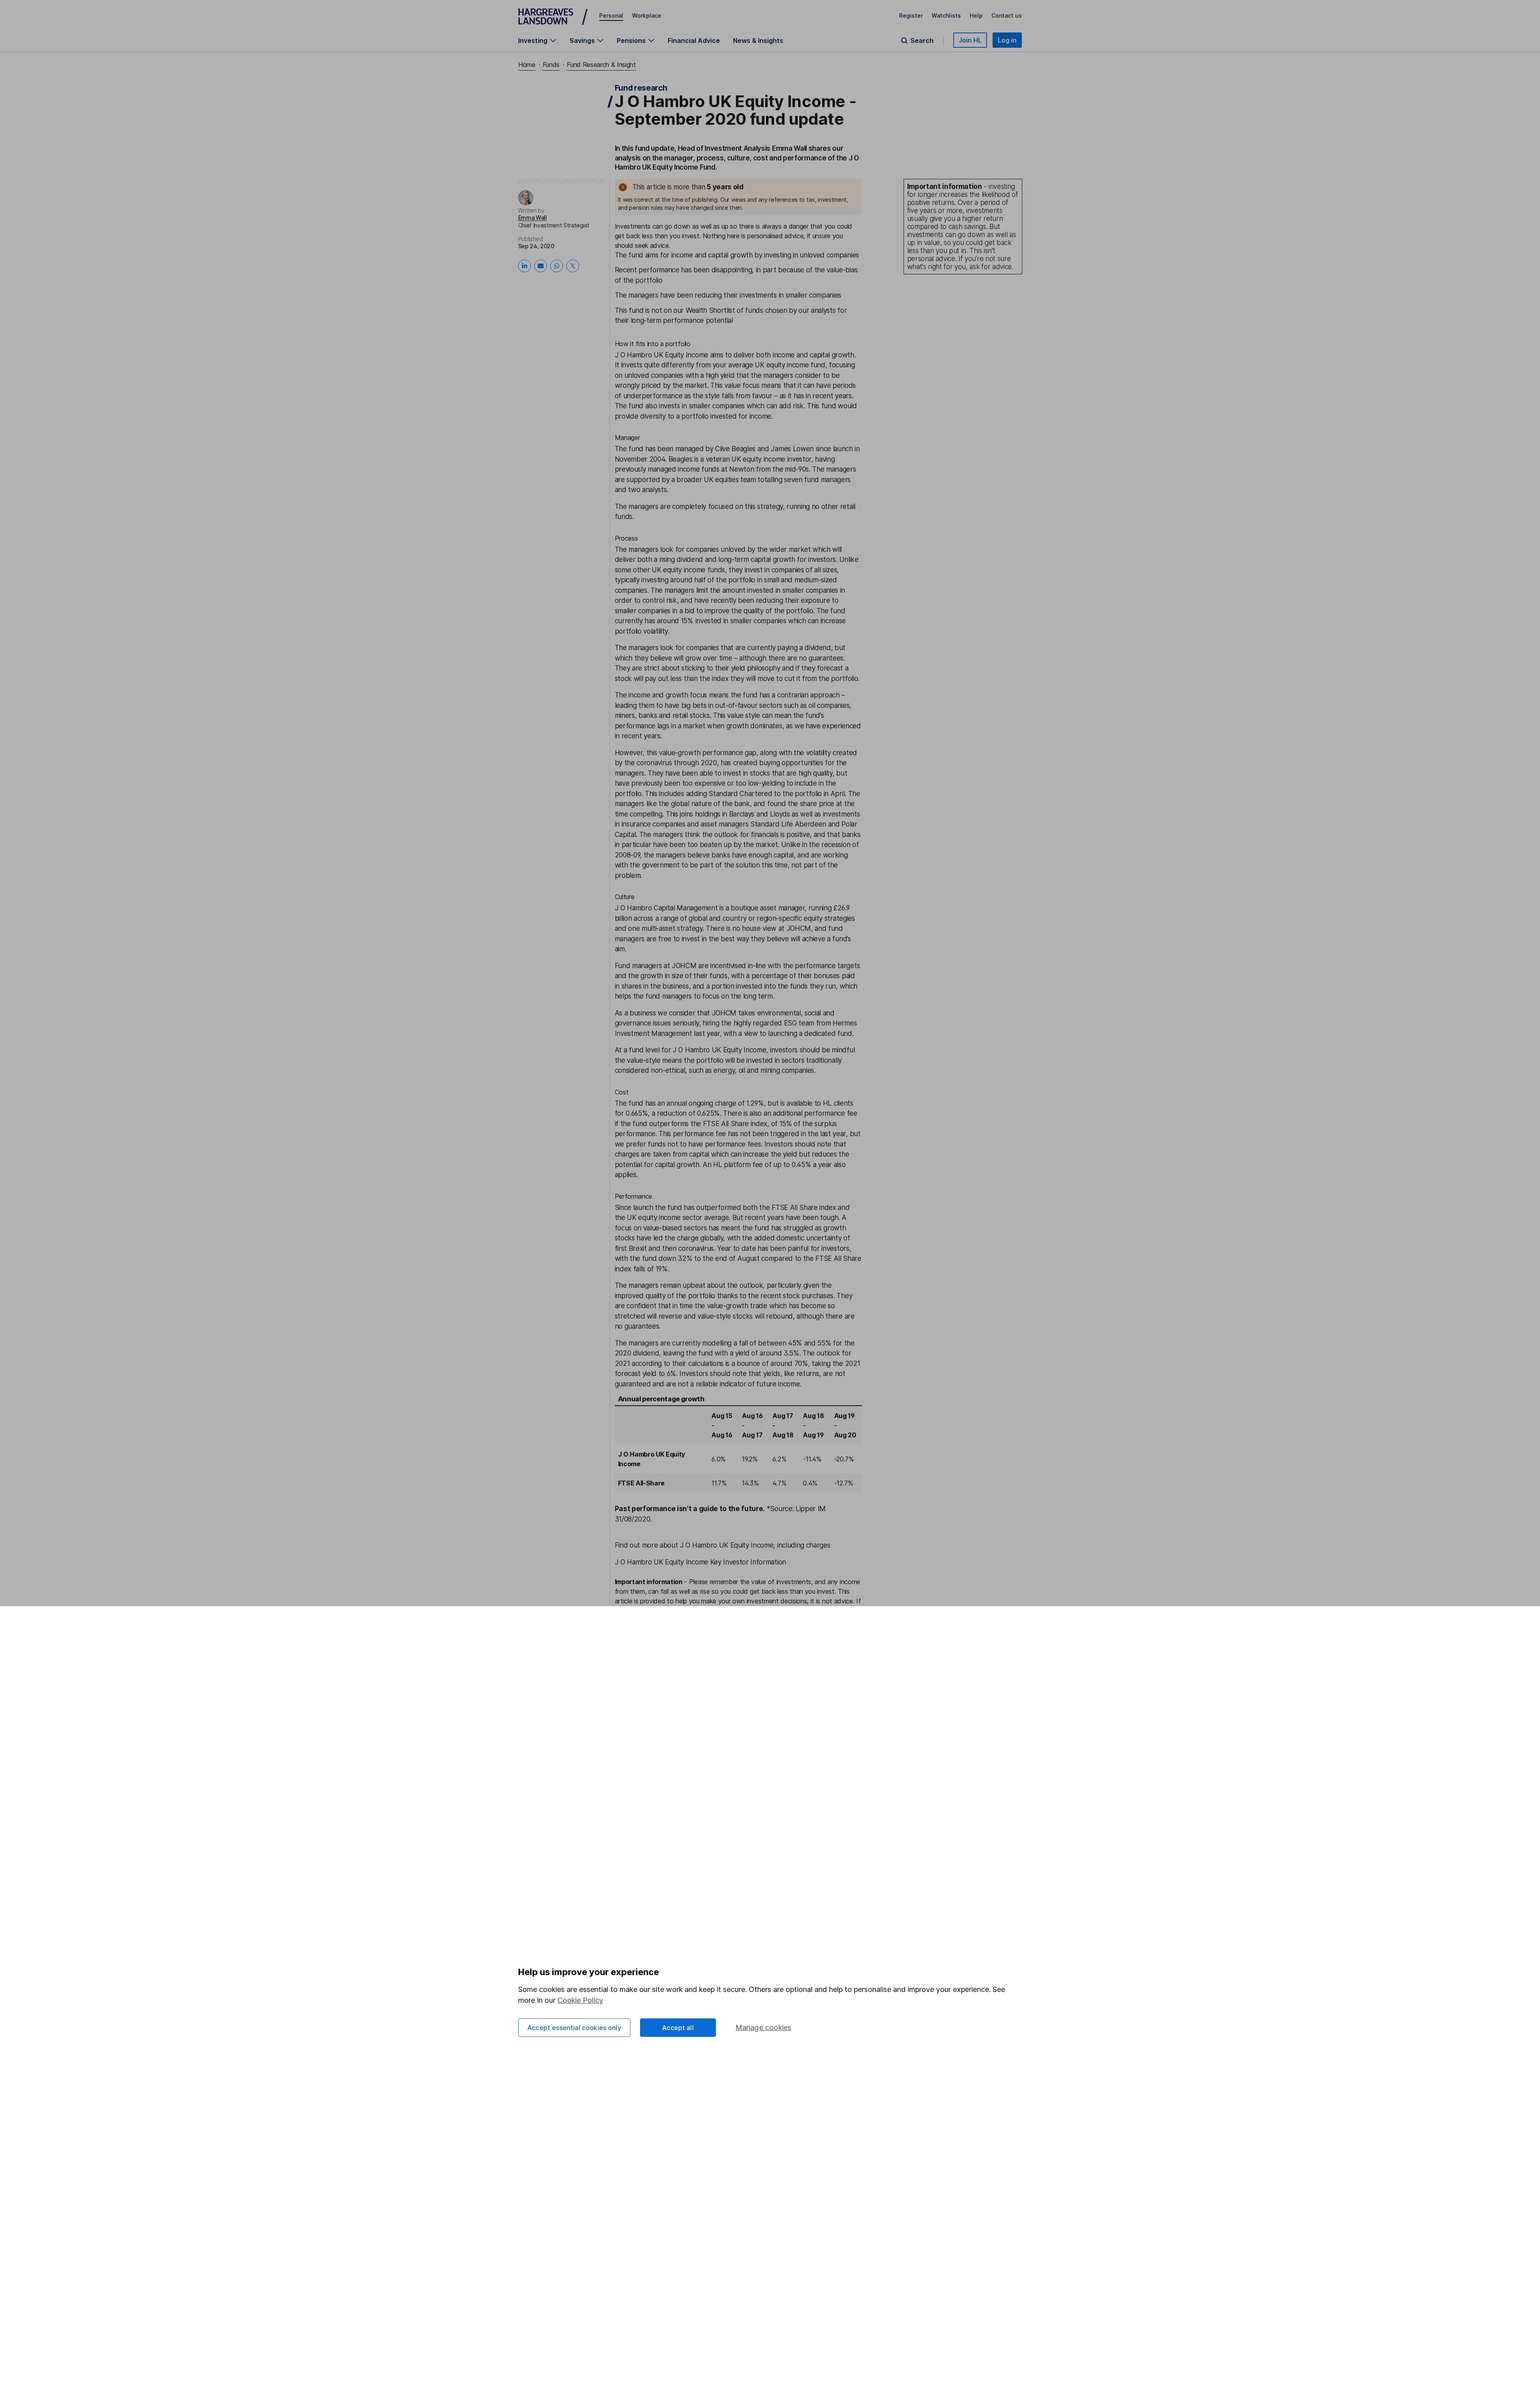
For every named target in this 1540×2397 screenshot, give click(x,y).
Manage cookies (764, 2027)
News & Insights (758, 41)
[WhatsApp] (557, 266)
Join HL (970, 40)
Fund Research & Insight (601, 65)
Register (911, 15)
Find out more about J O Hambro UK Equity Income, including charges (723, 1545)
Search (922, 41)
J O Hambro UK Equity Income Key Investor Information (700, 1562)
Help (976, 15)
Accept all (678, 2028)
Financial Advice (694, 41)
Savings (582, 41)
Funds (551, 65)
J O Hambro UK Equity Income (662, 355)
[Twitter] (573, 266)
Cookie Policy (580, 2000)
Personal (611, 15)
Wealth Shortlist (710, 310)
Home (527, 65)
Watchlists (946, 15)
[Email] (541, 266)
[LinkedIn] (525, 266)
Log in (1007, 40)
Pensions (631, 41)
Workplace (647, 15)
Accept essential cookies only (574, 2028)
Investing (533, 41)
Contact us (1007, 15)
